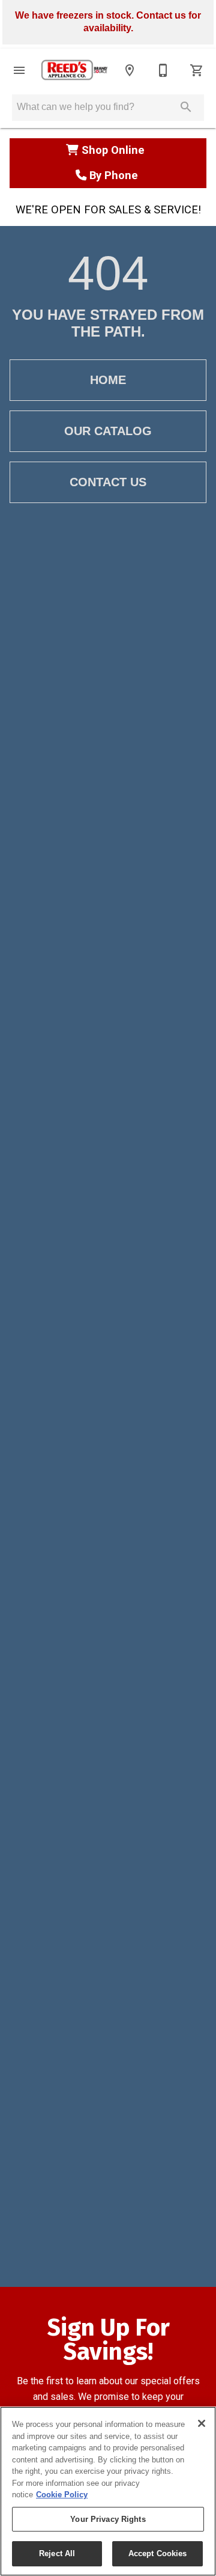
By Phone (114, 175)
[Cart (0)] (197, 70)
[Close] (202, 2423)
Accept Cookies (158, 2553)
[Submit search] (186, 107)
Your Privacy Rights (108, 2519)
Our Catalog (108, 431)
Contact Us (108, 482)
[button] (19, 70)
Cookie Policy (62, 2495)
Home (108, 380)
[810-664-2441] (163, 70)
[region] (108, 2491)
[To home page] (74, 70)
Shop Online (115, 150)
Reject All (57, 2553)
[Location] (130, 70)
